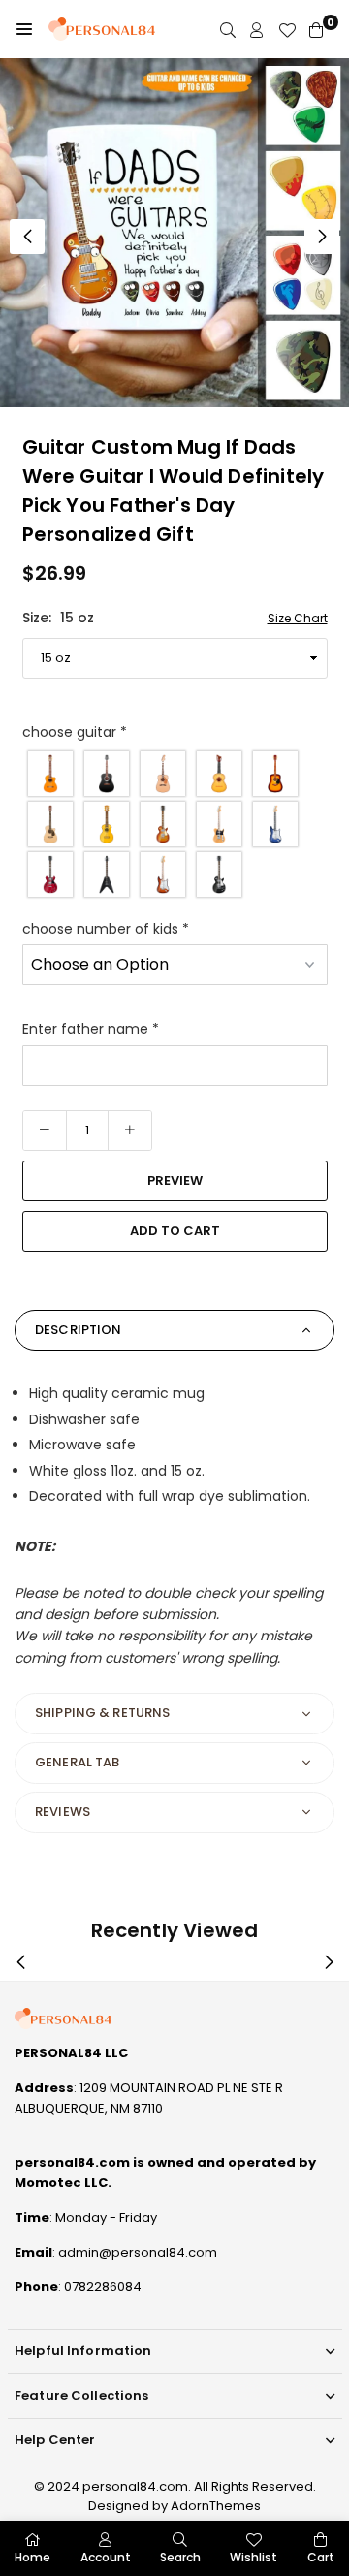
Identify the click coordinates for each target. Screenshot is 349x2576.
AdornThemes (216, 2506)
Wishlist (254, 2557)
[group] (174, 233)
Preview (175, 1180)
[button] (24, 29)
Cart (321, 2557)
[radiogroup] (175, 824)
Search (180, 2557)
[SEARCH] (228, 30)
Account (106, 2557)
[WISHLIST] (287, 30)
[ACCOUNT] (257, 30)
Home (32, 2557)
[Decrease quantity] (45, 1130)
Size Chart (298, 618)
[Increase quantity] (130, 1130)
